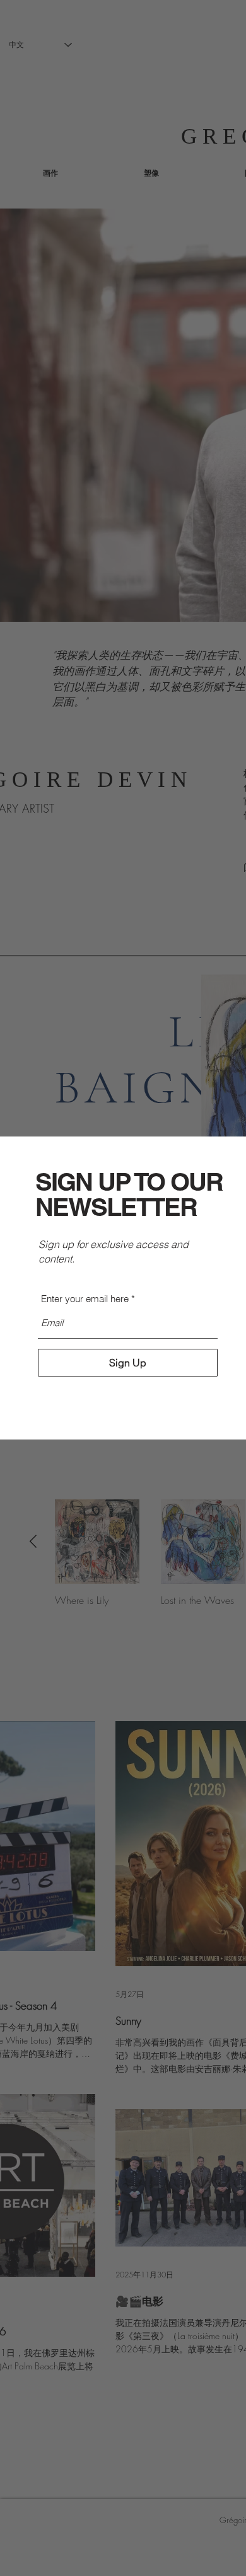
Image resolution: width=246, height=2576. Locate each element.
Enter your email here (85, 1299)
